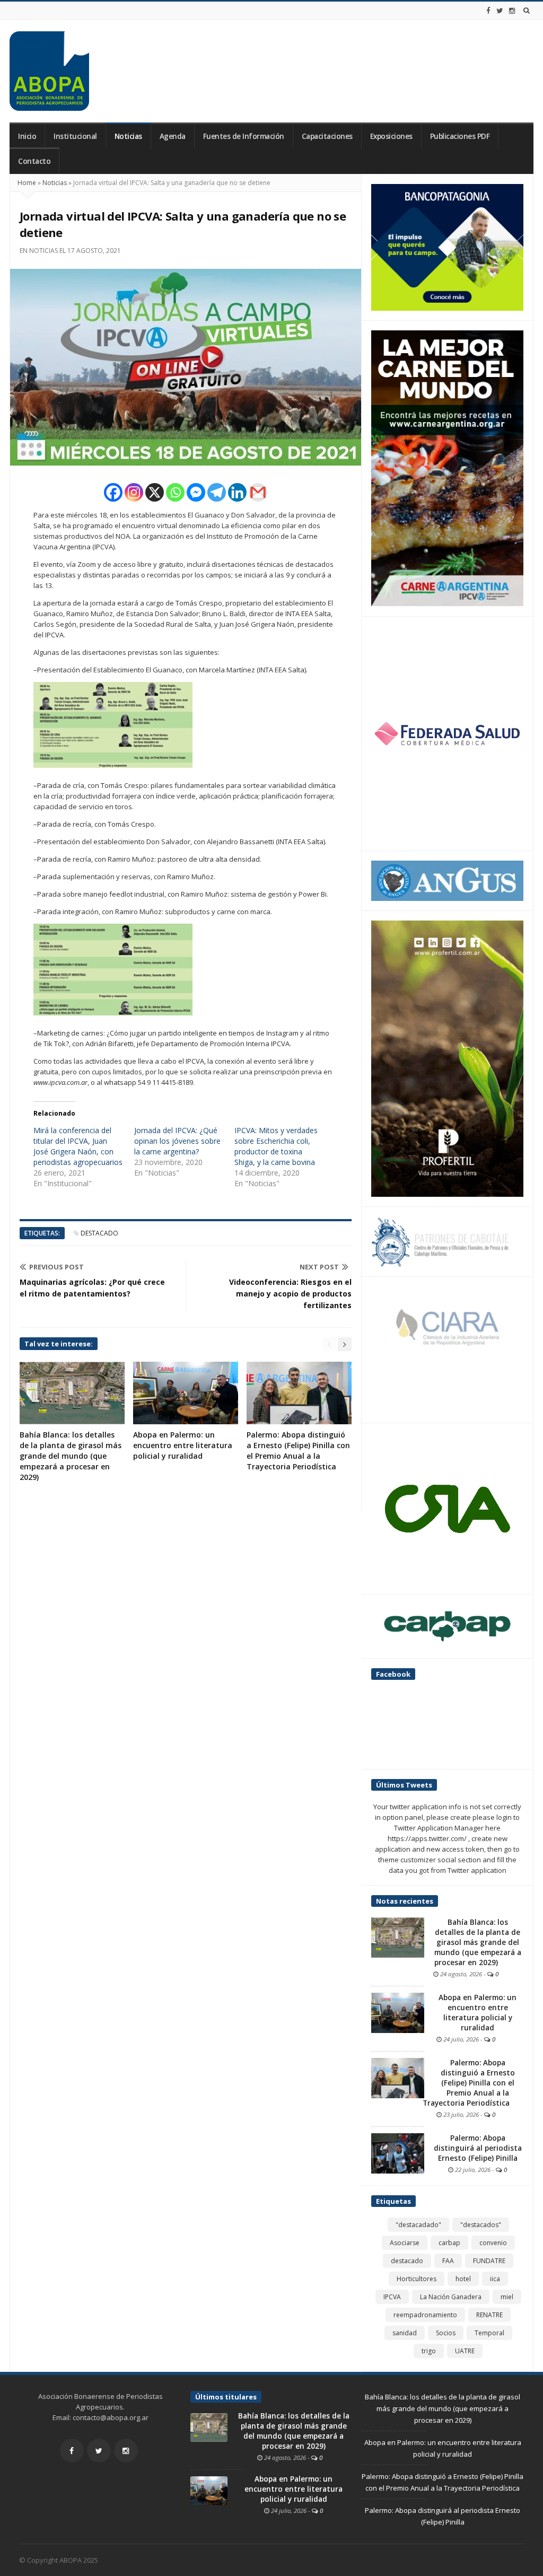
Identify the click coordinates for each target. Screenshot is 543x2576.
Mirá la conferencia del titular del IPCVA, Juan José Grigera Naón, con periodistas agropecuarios (78, 1146)
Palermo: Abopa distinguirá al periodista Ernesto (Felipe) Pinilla (478, 2148)
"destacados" (481, 2225)
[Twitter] (500, 11)
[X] (155, 492)
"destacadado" (418, 2225)
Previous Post (56, 1267)
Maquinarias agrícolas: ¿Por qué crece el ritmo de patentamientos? (92, 1288)
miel (507, 2297)
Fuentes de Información (244, 136)
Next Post (319, 1267)
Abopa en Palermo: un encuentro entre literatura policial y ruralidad (183, 1445)
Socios (446, 2333)
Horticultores (417, 2279)
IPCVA (392, 2297)
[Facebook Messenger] (196, 492)
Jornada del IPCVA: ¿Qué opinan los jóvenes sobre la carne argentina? (177, 1141)
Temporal (489, 2333)
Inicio (27, 136)
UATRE (465, 2351)
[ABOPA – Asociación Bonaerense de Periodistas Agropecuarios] (49, 71)
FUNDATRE (489, 2261)
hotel (463, 2279)
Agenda (173, 136)
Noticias (128, 136)
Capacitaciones (327, 136)
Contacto (34, 161)
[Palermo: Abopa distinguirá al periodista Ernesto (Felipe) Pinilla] (398, 2153)
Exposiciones (391, 136)
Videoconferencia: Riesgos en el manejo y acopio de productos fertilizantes (290, 1294)
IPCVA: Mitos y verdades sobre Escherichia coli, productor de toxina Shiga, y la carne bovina (276, 1146)
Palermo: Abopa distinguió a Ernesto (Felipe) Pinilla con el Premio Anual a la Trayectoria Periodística (298, 1451)
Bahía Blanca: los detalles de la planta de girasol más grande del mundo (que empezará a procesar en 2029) (71, 1456)
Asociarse (405, 2243)
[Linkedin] (237, 492)
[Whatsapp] (175, 492)
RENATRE (489, 2315)
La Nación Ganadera (451, 2297)
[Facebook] (488, 11)
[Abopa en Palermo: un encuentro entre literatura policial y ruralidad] (398, 2012)
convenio (493, 2243)
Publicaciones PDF (460, 136)
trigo (429, 2351)
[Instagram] (512, 11)
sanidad (405, 2333)
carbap (449, 2243)
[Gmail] (258, 492)
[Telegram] (217, 492)
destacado (99, 1233)
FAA (448, 2261)
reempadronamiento (425, 2315)
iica (495, 2279)
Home (27, 183)
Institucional (75, 136)
